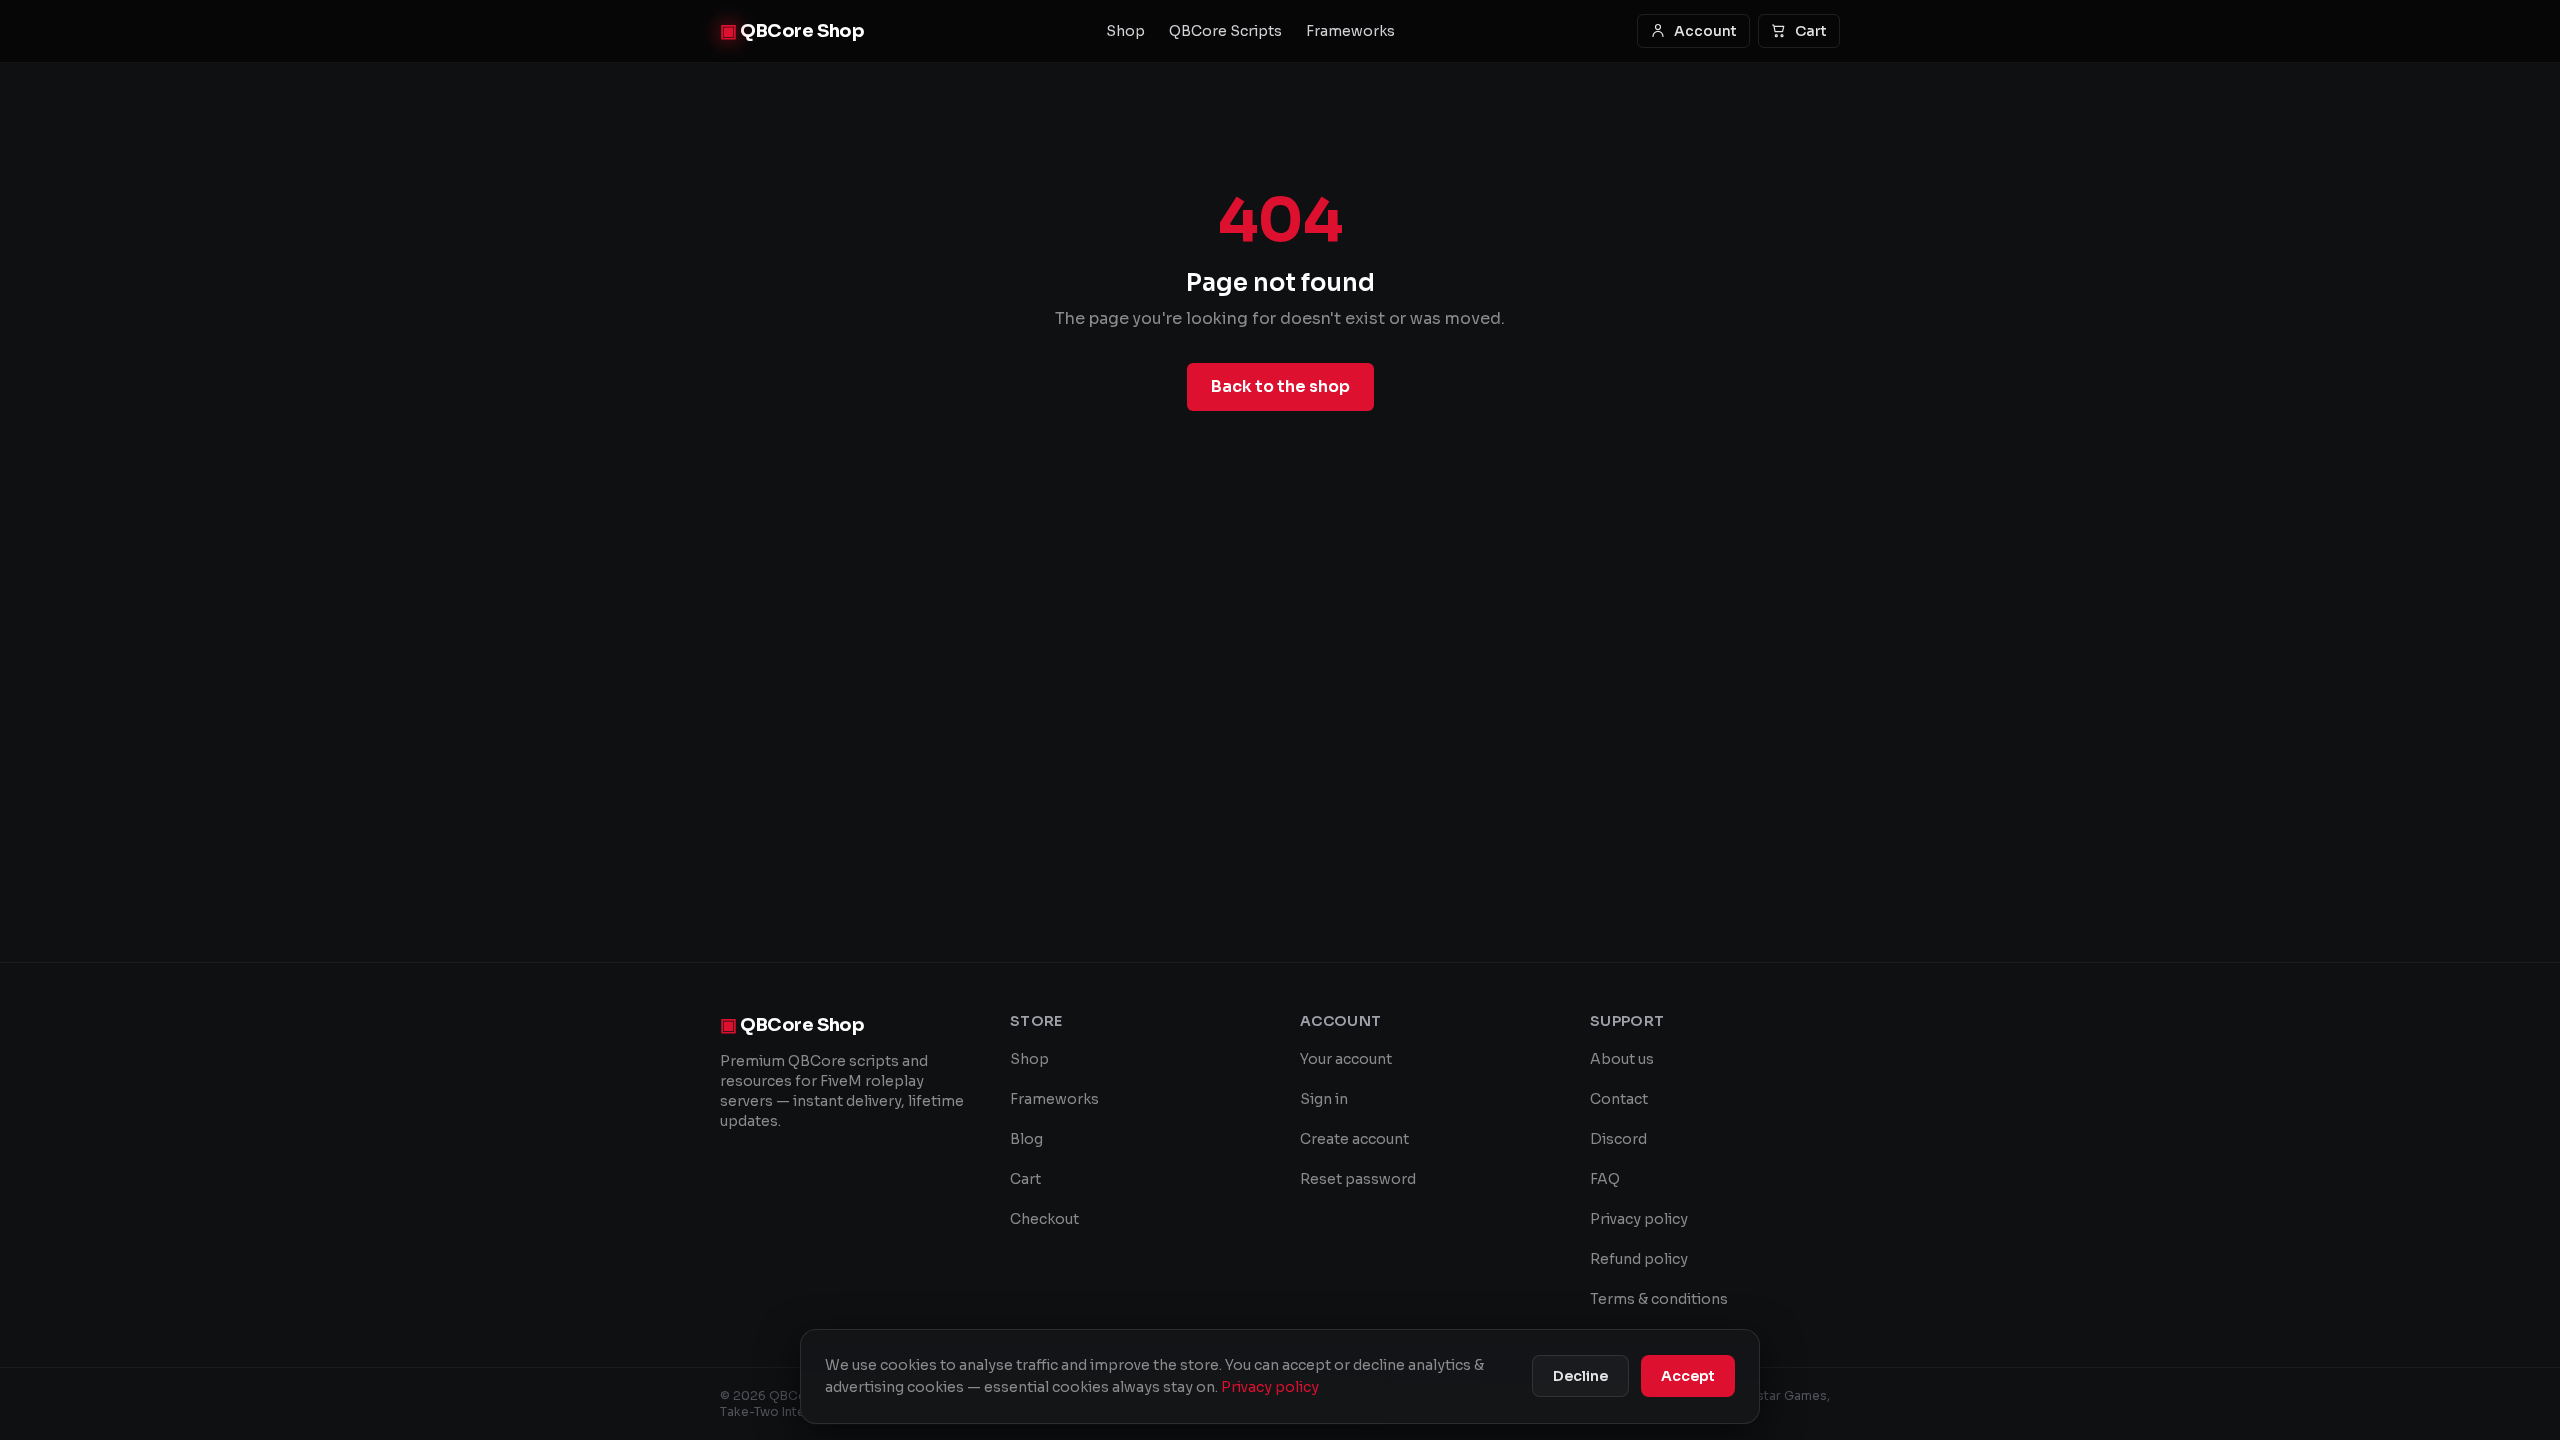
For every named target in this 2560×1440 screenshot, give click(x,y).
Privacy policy (1639, 1219)
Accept (1688, 1376)
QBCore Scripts (1225, 31)
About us (1622, 1059)
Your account (1346, 1059)
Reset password (1358, 1179)
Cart (1811, 31)
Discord (1618, 1139)
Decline (1580, 1376)
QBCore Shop (792, 31)
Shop (1125, 31)
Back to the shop (1280, 386)
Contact (1619, 1099)
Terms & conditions (1659, 1299)
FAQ (1605, 1179)
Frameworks (1350, 31)
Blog (1026, 1139)
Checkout (1044, 1219)
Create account (1354, 1139)
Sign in (1324, 1099)
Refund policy (1639, 1259)
